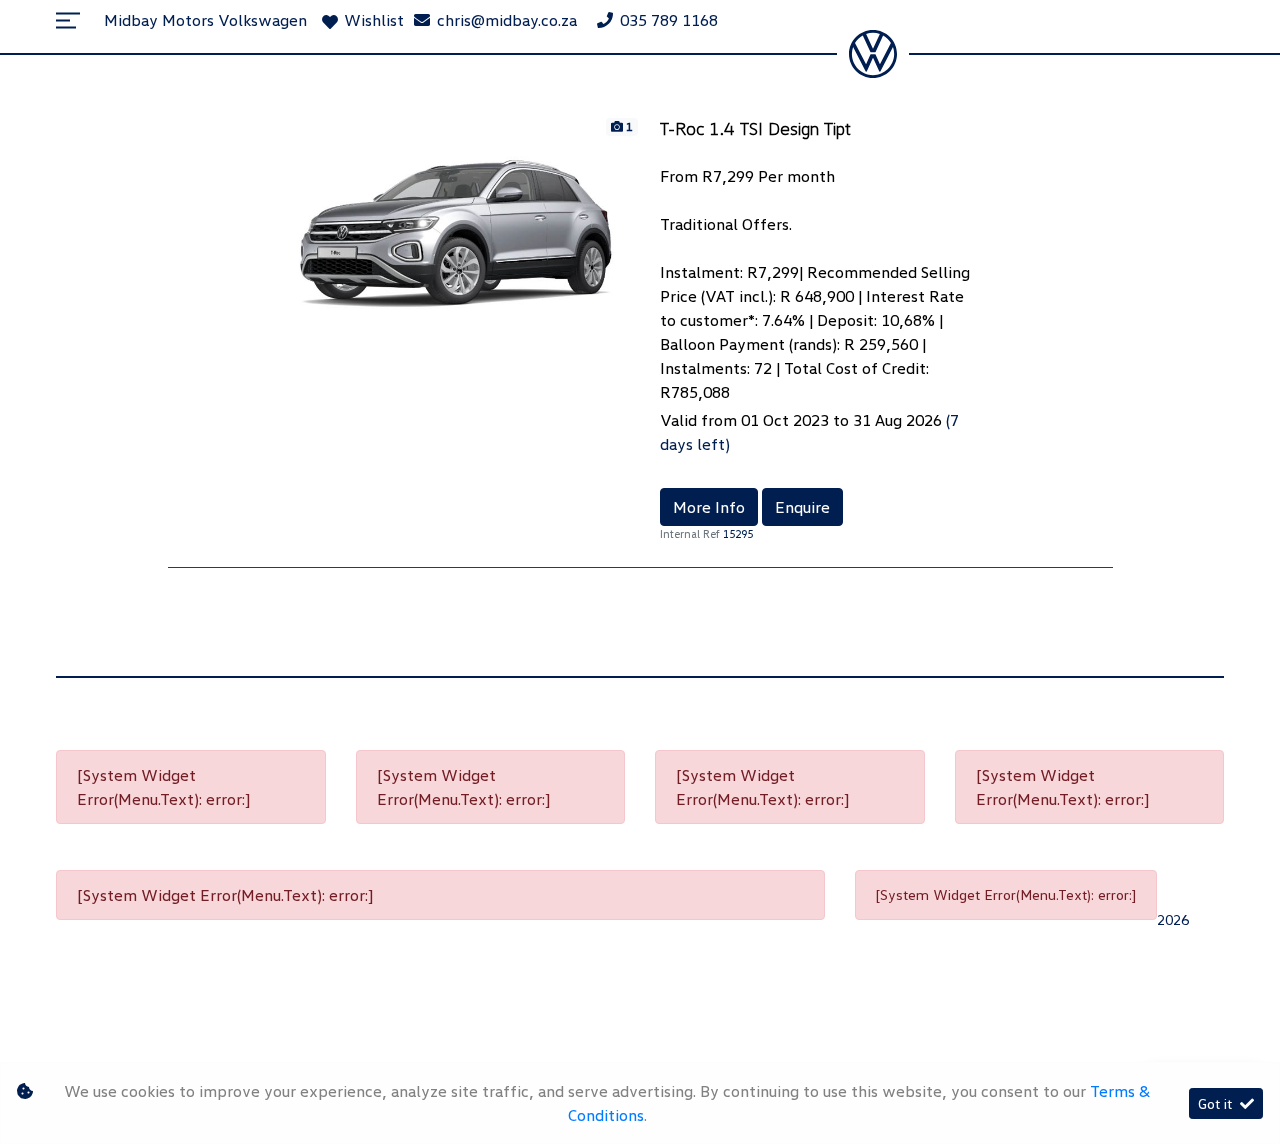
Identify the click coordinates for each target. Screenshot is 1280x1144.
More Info (709, 507)
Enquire (802, 507)
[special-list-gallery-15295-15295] (463, 225)
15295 (738, 533)
